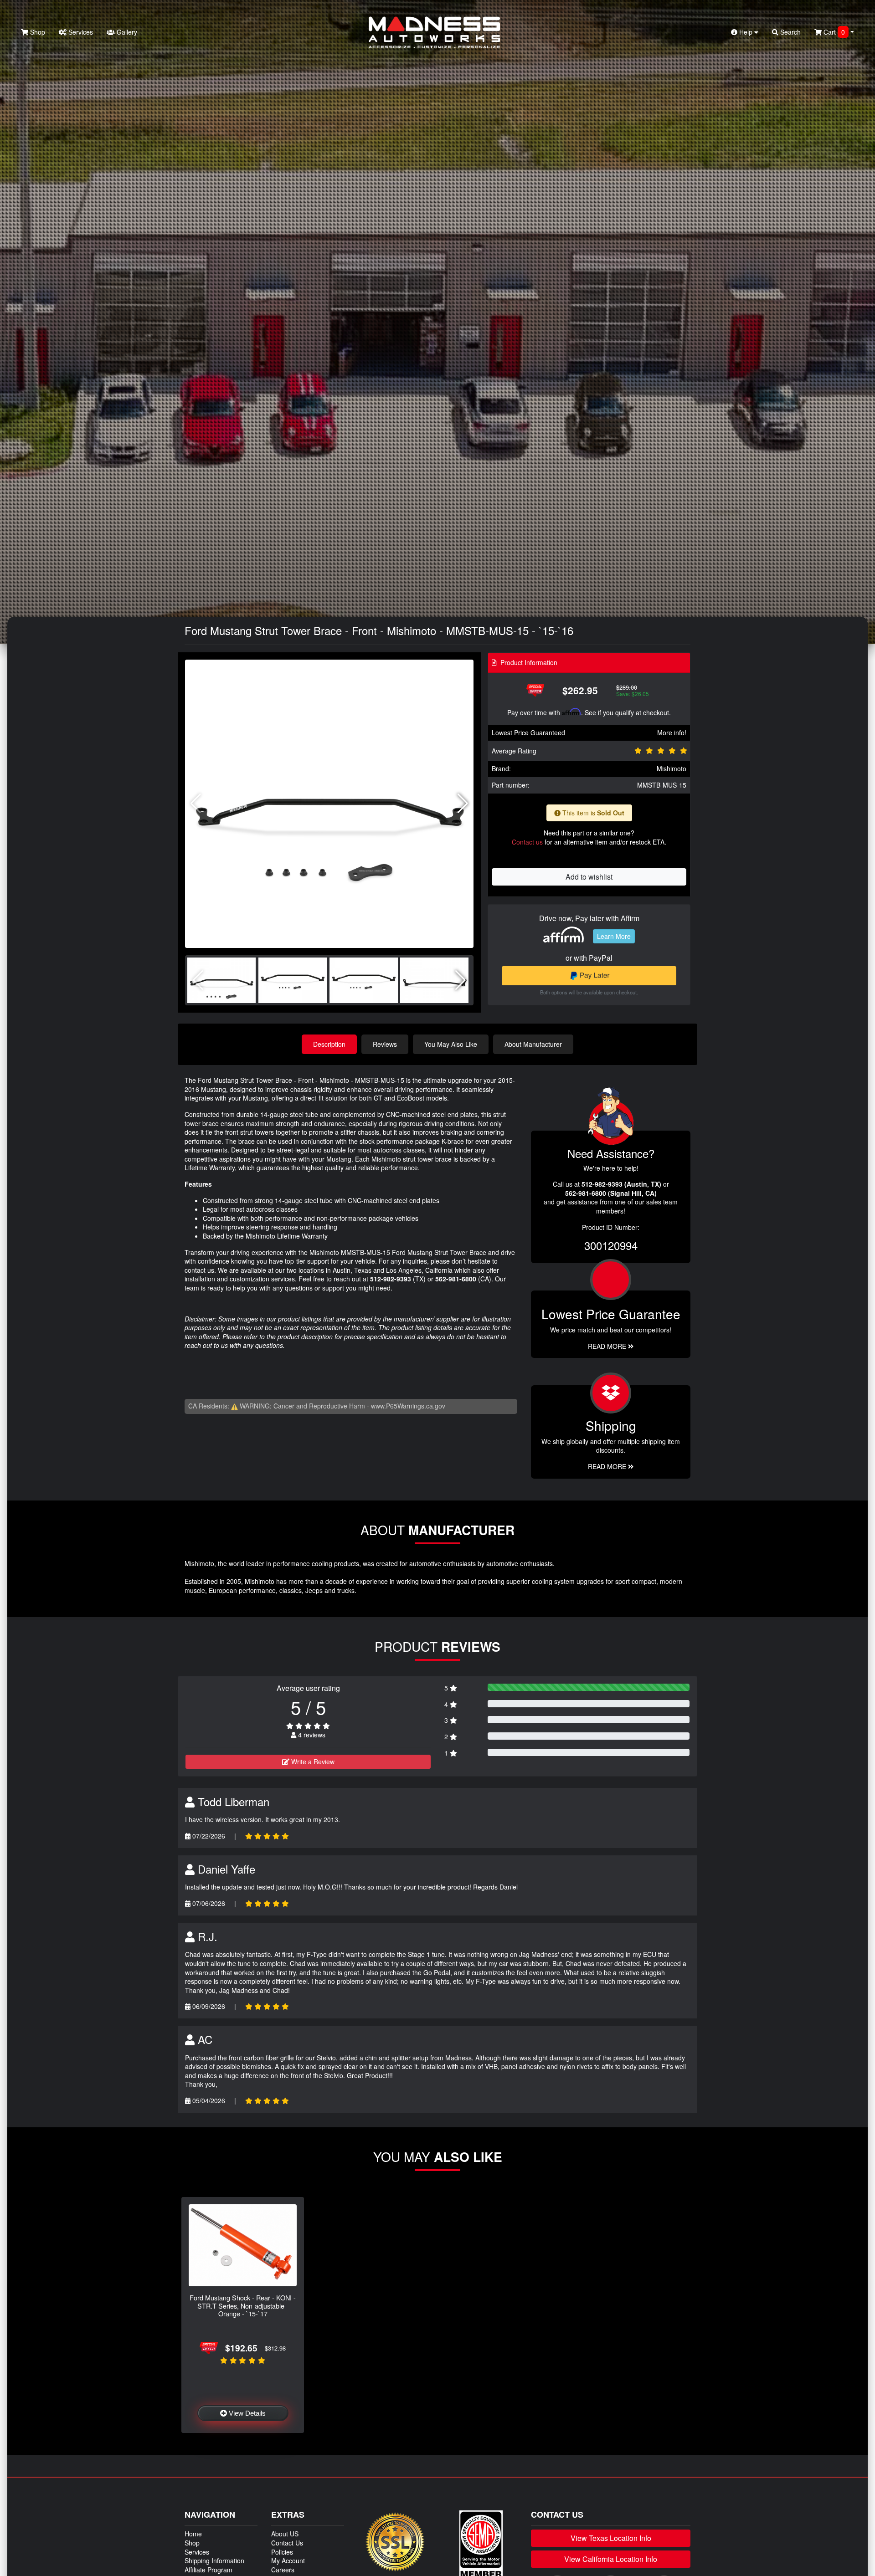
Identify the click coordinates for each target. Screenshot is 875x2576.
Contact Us (287, 2543)
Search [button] (790, 32)
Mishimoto (672, 768)
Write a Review (312, 1762)
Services (80, 32)
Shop (37, 32)
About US (285, 2534)
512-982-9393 (391, 1279)
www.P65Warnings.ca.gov (408, 1406)
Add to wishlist (589, 877)
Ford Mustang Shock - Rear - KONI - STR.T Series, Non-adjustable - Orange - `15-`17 (243, 2305)
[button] (463, 804)
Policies (282, 2552)
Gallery (126, 32)
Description (329, 1044)
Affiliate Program (208, 2570)
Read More (608, 1346)
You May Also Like (451, 1044)
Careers (283, 2570)
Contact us (527, 842)
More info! (672, 732)
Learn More (614, 936)
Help (746, 32)
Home (193, 2534)
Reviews (385, 1044)
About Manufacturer (533, 1044)
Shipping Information (214, 2561)
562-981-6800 (456, 1279)
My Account (288, 2561)
